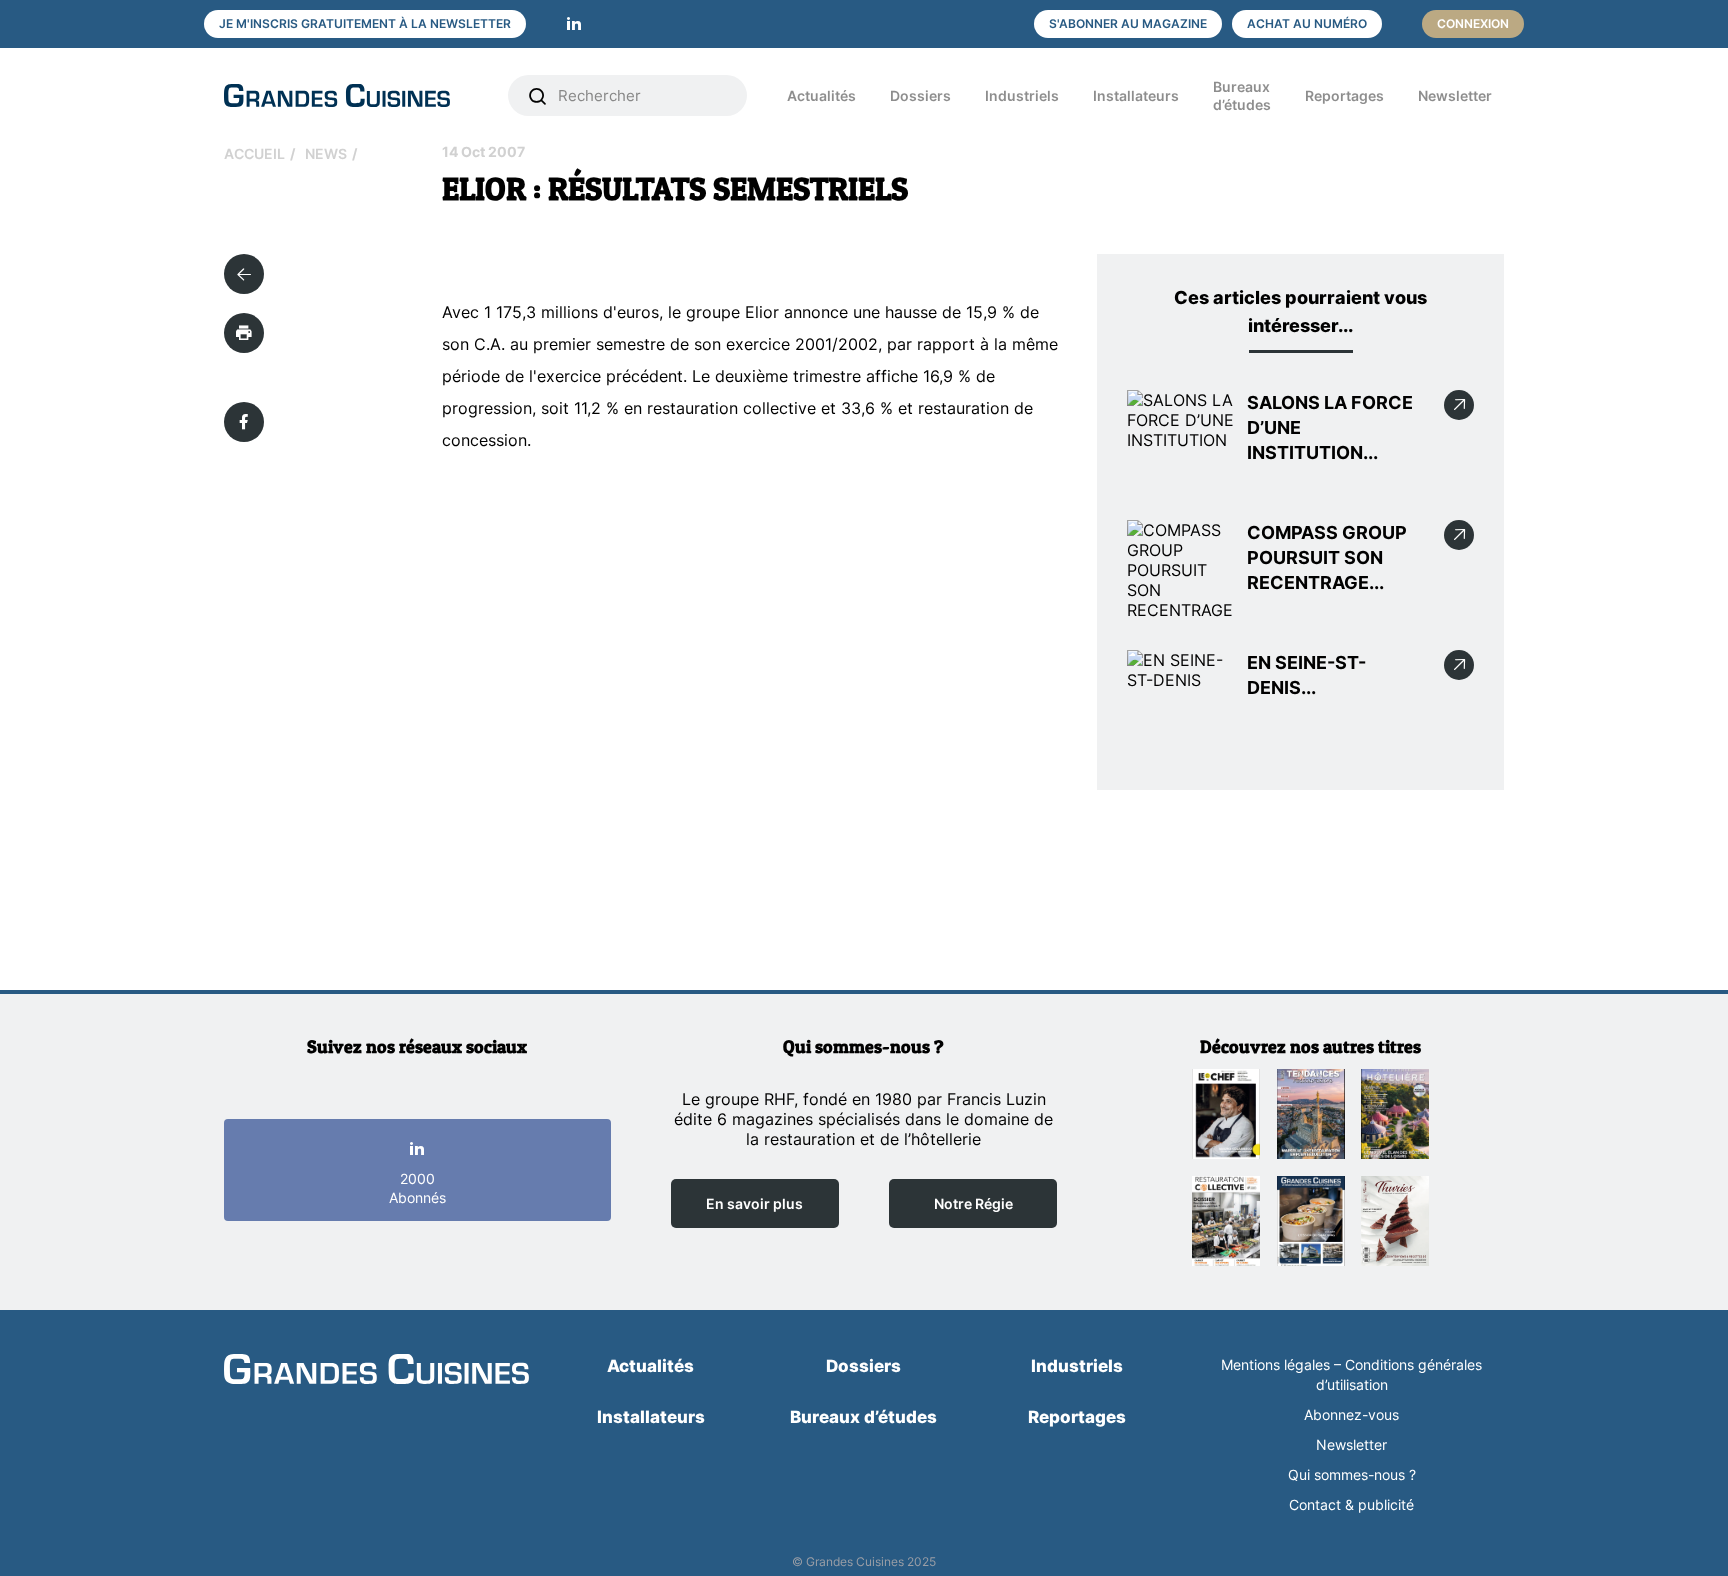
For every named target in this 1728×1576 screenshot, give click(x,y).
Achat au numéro (1307, 23)
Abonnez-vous (1351, 1414)
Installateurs (1136, 95)
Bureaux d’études (1242, 95)
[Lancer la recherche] (538, 96)
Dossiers (920, 95)
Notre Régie (973, 1203)
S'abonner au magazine (1128, 23)
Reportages (1344, 95)
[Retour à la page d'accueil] (376, 1371)
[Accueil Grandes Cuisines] (352, 95)
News (326, 153)
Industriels (1022, 95)
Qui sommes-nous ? (1352, 1474)
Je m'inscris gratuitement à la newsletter (365, 23)
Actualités (821, 95)
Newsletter (1455, 95)
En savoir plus (754, 1203)
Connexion (1473, 23)
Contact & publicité (1351, 1504)
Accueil (254, 153)
